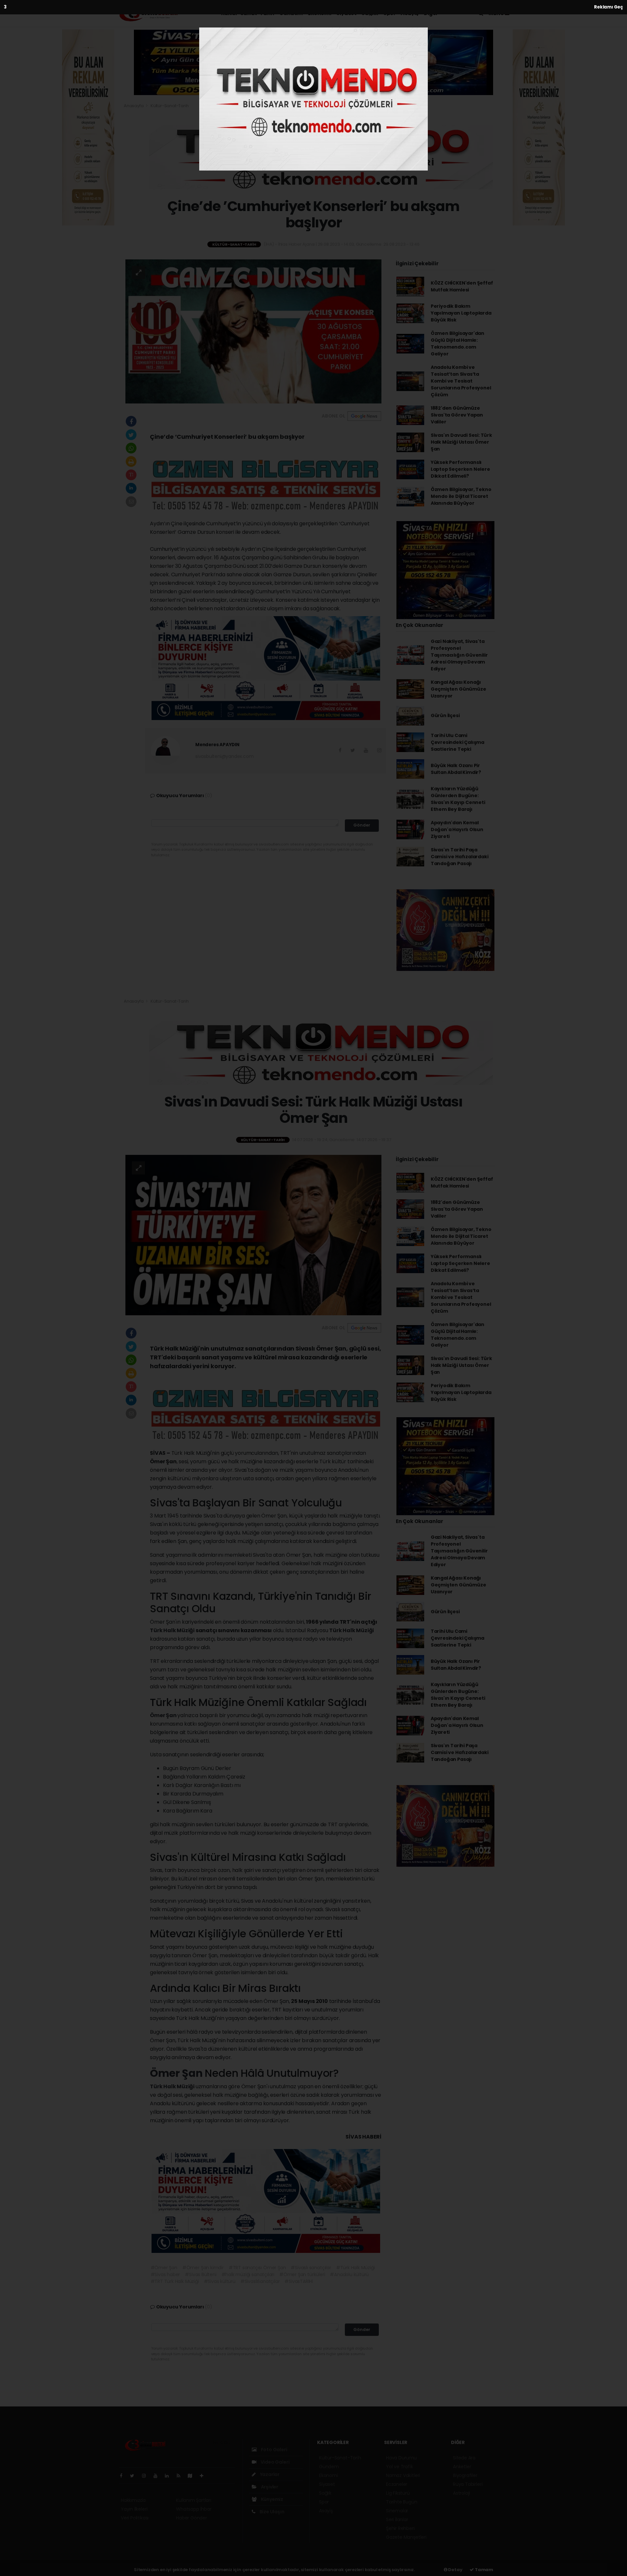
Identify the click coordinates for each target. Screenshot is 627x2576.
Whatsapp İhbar (194, 2509)
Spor (389, 13)
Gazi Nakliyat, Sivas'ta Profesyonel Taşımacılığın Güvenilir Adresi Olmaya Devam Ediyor (459, 655)
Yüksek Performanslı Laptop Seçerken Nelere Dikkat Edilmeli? (460, 469)
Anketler (462, 2467)
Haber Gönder (192, 2518)
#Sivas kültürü (220, 2281)
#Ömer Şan (164, 2268)
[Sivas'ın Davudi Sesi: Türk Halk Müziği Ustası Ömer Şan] (253, 1235)
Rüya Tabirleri (468, 2484)
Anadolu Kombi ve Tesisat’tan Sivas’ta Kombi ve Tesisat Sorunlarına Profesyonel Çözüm (461, 381)
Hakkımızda (133, 2500)
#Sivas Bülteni (201, 2274)
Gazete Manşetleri (406, 2537)
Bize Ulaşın (272, 2512)
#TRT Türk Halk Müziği (175, 2281)
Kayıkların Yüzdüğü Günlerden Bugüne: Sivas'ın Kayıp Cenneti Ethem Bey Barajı (458, 799)
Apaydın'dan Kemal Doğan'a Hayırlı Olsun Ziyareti (457, 829)
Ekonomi (320, 13)
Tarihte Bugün (402, 2502)
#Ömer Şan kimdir (203, 2268)
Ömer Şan (164, 1715)
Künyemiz (272, 2499)
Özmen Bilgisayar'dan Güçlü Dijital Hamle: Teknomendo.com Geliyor (458, 344)
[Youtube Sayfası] (158, 2476)
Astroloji (461, 2493)
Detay (455, 2570)
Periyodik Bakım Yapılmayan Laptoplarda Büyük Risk (461, 313)
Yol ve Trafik (400, 2467)
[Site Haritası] (193, 2476)
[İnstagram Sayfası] (147, 2476)
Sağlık (370, 13)
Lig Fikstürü (398, 2493)
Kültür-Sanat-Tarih (248, 13)
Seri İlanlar (397, 2519)
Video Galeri (274, 2462)
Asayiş (410, 13)
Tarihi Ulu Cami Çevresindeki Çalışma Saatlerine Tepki (458, 742)
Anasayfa (134, 106)
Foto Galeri (274, 2450)
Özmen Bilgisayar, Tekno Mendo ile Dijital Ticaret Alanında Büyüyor (461, 496)
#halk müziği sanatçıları (248, 2274)
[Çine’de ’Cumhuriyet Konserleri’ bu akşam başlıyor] (253, 331)
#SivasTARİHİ (299, 2281)
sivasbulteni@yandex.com (225, 756)
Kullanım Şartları (194, 2500)
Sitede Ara (464, 2458)
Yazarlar (269, 2474)
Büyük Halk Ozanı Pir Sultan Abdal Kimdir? (456, 769)
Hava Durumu (401, 2458)
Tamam (483, 2570)
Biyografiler (465, 2475)
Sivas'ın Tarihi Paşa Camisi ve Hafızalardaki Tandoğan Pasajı (460, 857)
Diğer (431, 13)
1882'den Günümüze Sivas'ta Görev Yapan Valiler (457, 415)
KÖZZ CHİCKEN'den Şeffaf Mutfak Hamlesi (462, 286)
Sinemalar (397, 2511)
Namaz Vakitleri (403, 2475)
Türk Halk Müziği (173, 1630)
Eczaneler (397, 2484)
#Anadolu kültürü (349, 2274)
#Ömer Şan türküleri (302, 2274)
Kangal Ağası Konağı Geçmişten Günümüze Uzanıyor (458, 689)
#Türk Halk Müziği (355, 2268)
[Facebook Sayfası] (124, 2476)
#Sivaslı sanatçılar (311, 2268)
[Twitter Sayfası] (135, 2476)
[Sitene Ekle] (204, 2476)
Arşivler (269, 2487)
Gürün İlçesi (445, 715)
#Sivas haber (165, 2274)
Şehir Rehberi (400, 2528)
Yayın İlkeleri (134, 2509)
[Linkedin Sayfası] (169, 2476)
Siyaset (346, 13)
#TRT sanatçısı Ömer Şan (257, 2268)
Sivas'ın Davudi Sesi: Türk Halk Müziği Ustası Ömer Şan (461, 442)
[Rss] (181, 2476)
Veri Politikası (135, 2518)
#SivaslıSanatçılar (260, 2281)
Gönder (362, 825)
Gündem (291, 13)
